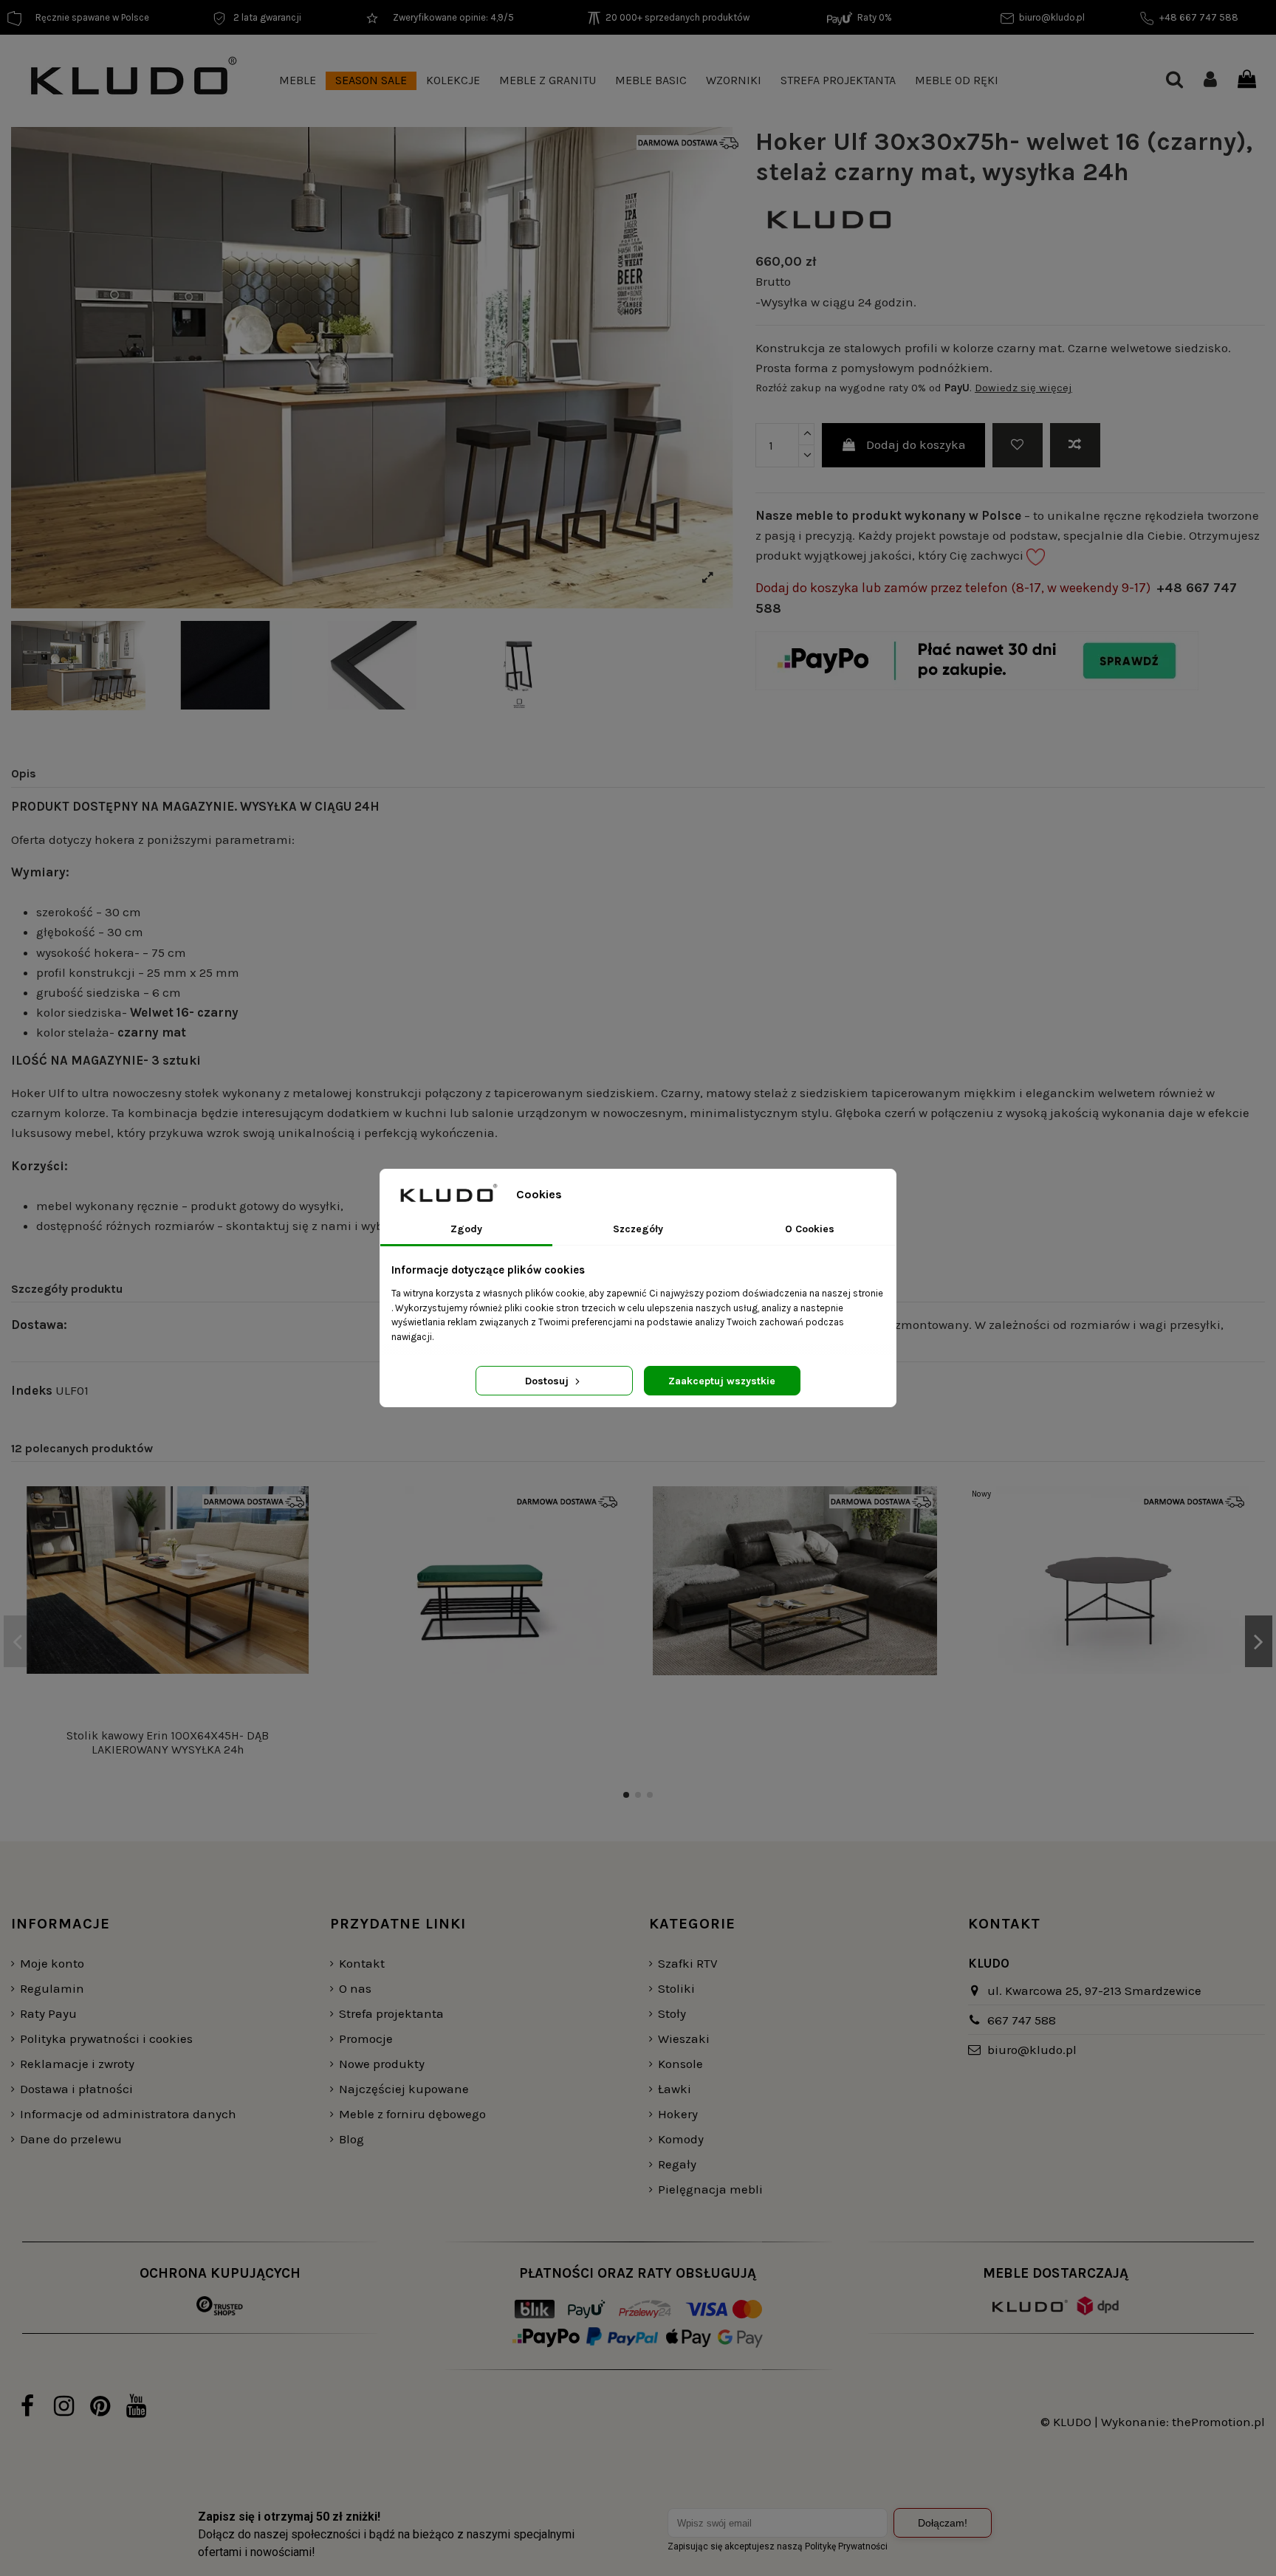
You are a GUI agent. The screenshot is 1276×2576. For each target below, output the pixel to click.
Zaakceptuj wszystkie (722, 1381)
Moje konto (52, 1963)
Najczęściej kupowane (404, 2089)
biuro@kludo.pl (1032, 2050)
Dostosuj (548, 1381)
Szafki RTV (688, 1963)
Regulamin (52, 1988)
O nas (355, 1988)
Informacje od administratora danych (128, 2114)
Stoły (672, 2013)
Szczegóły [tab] (638, 1229)
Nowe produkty (382, 2064)
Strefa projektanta (391, 2013)
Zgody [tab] (466, 1229)
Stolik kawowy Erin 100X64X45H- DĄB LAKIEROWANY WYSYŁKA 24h (168, 1742)
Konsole (680, 2064)
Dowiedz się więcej (1023, 388)
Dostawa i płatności (76, 2089)
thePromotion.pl (1218, 2422)
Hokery (678, 2114)
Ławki (675, 2089)
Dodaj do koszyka (916, 444)
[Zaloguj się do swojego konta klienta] (1210, 81)
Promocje (366, 2039)
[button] (298, 81)
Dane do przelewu (71, 2139)
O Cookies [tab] (810, 1229)
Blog (351, 2139)
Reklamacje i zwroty (77, 2064)
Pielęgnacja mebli (710, 2189)
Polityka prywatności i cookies (106, 2039)
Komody (681, 2139)
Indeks (32, 1390)
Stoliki (676, 1988)
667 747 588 (1022, 2020)
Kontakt (362, 1963)
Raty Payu (48, 2013)
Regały (677, 2164)
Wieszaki (684, 2039)
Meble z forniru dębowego (412, 2114)
